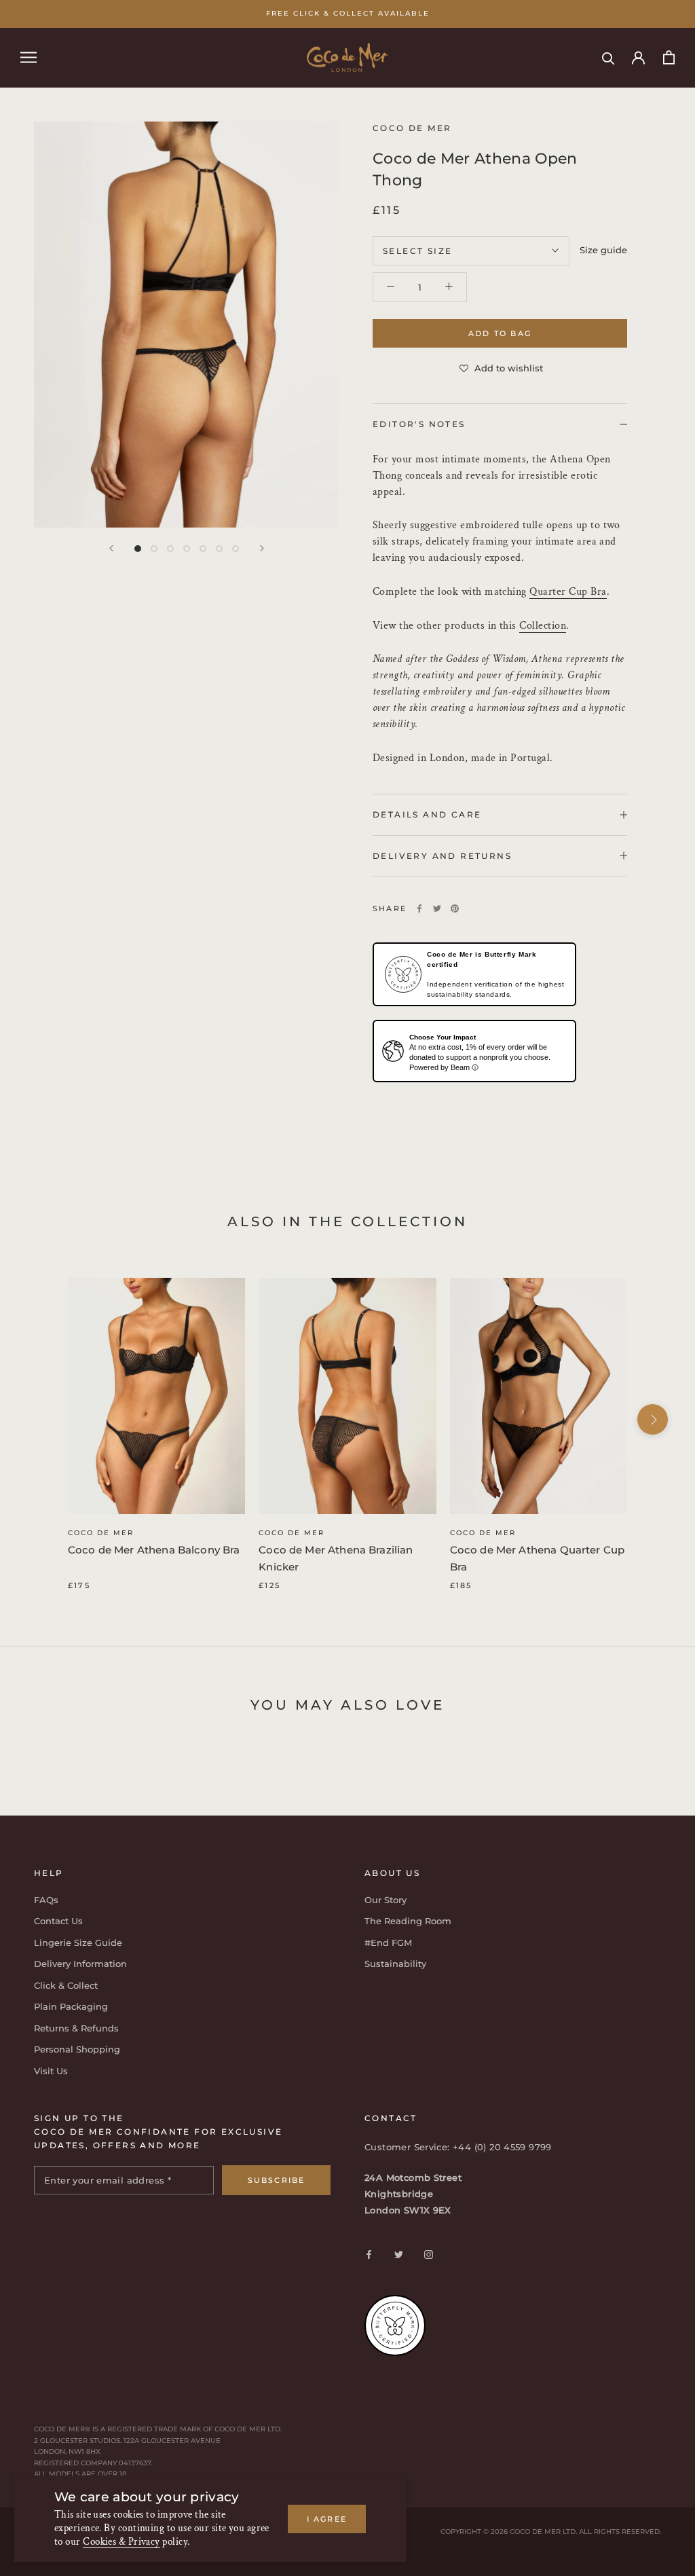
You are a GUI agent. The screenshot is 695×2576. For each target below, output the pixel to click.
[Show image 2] (154, 549)
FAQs (46, 1900)
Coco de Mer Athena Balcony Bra (154, 1550)
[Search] (608, 57)
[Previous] (111, 548)
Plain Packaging (71, 2006)
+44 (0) (471, 2147)
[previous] (42, 1419)
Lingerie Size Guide (78, 1943)
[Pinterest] (455, 908)
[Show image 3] (170, 549)
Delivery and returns (442, 856)
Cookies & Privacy (121, 2542)
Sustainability (395, 1964)
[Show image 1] (138, 549)
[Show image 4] (187, 549)
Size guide (603, 250)
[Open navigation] (29, 57)
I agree (327, 2519)
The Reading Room (408, 1921)
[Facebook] (419, 908)
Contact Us (58, 1921)
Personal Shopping (77, 2049)
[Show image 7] (236, 549)
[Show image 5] (203, 549)
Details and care (427, 814)
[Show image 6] (219, 549)
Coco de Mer (101, 1533)
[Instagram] (429, 2254)
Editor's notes (419, 424)
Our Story (386, 1900)
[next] (653, 1419)
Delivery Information (80, 1964)
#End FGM (388, 1943)
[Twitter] (437, 908)
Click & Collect (66, 1985)
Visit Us (51, 2071)
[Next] (262, 548)
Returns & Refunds (76, 2028)
